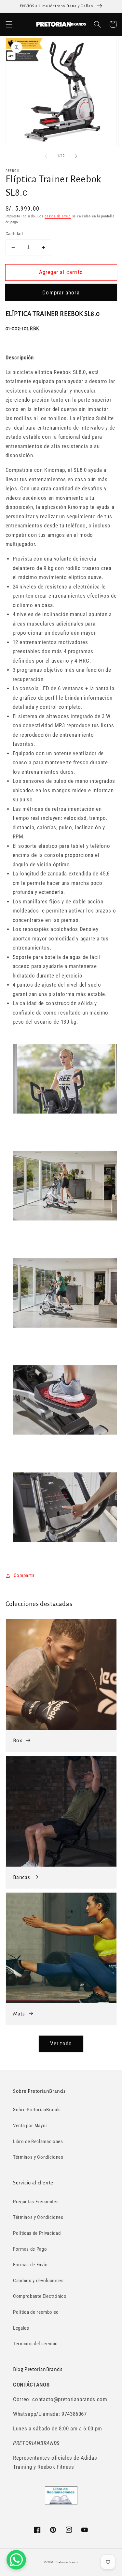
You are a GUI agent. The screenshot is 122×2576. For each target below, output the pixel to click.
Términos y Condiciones (38, 2157)
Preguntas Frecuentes (36, 2202)
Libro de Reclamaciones (38, 2142)
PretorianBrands (67, 2562)
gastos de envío (58, 216)
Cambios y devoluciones (38, 2281)
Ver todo (61, 2044)
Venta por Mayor (30, 2126)
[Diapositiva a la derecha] (76, 156)
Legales (21, 2328)
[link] (61, 1685)
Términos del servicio (35, 2344)
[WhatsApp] (16, 2560)
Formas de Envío (30, 2265)
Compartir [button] (24, 1575)
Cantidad (14, 234)
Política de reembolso (36, 2312)
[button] (9, 24)
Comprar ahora (61, 293)
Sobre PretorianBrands (37, 2110)
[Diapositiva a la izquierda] (46, 156)
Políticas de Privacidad (37, 2233)
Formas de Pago (30, 2249)
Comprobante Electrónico (40, 2296)
